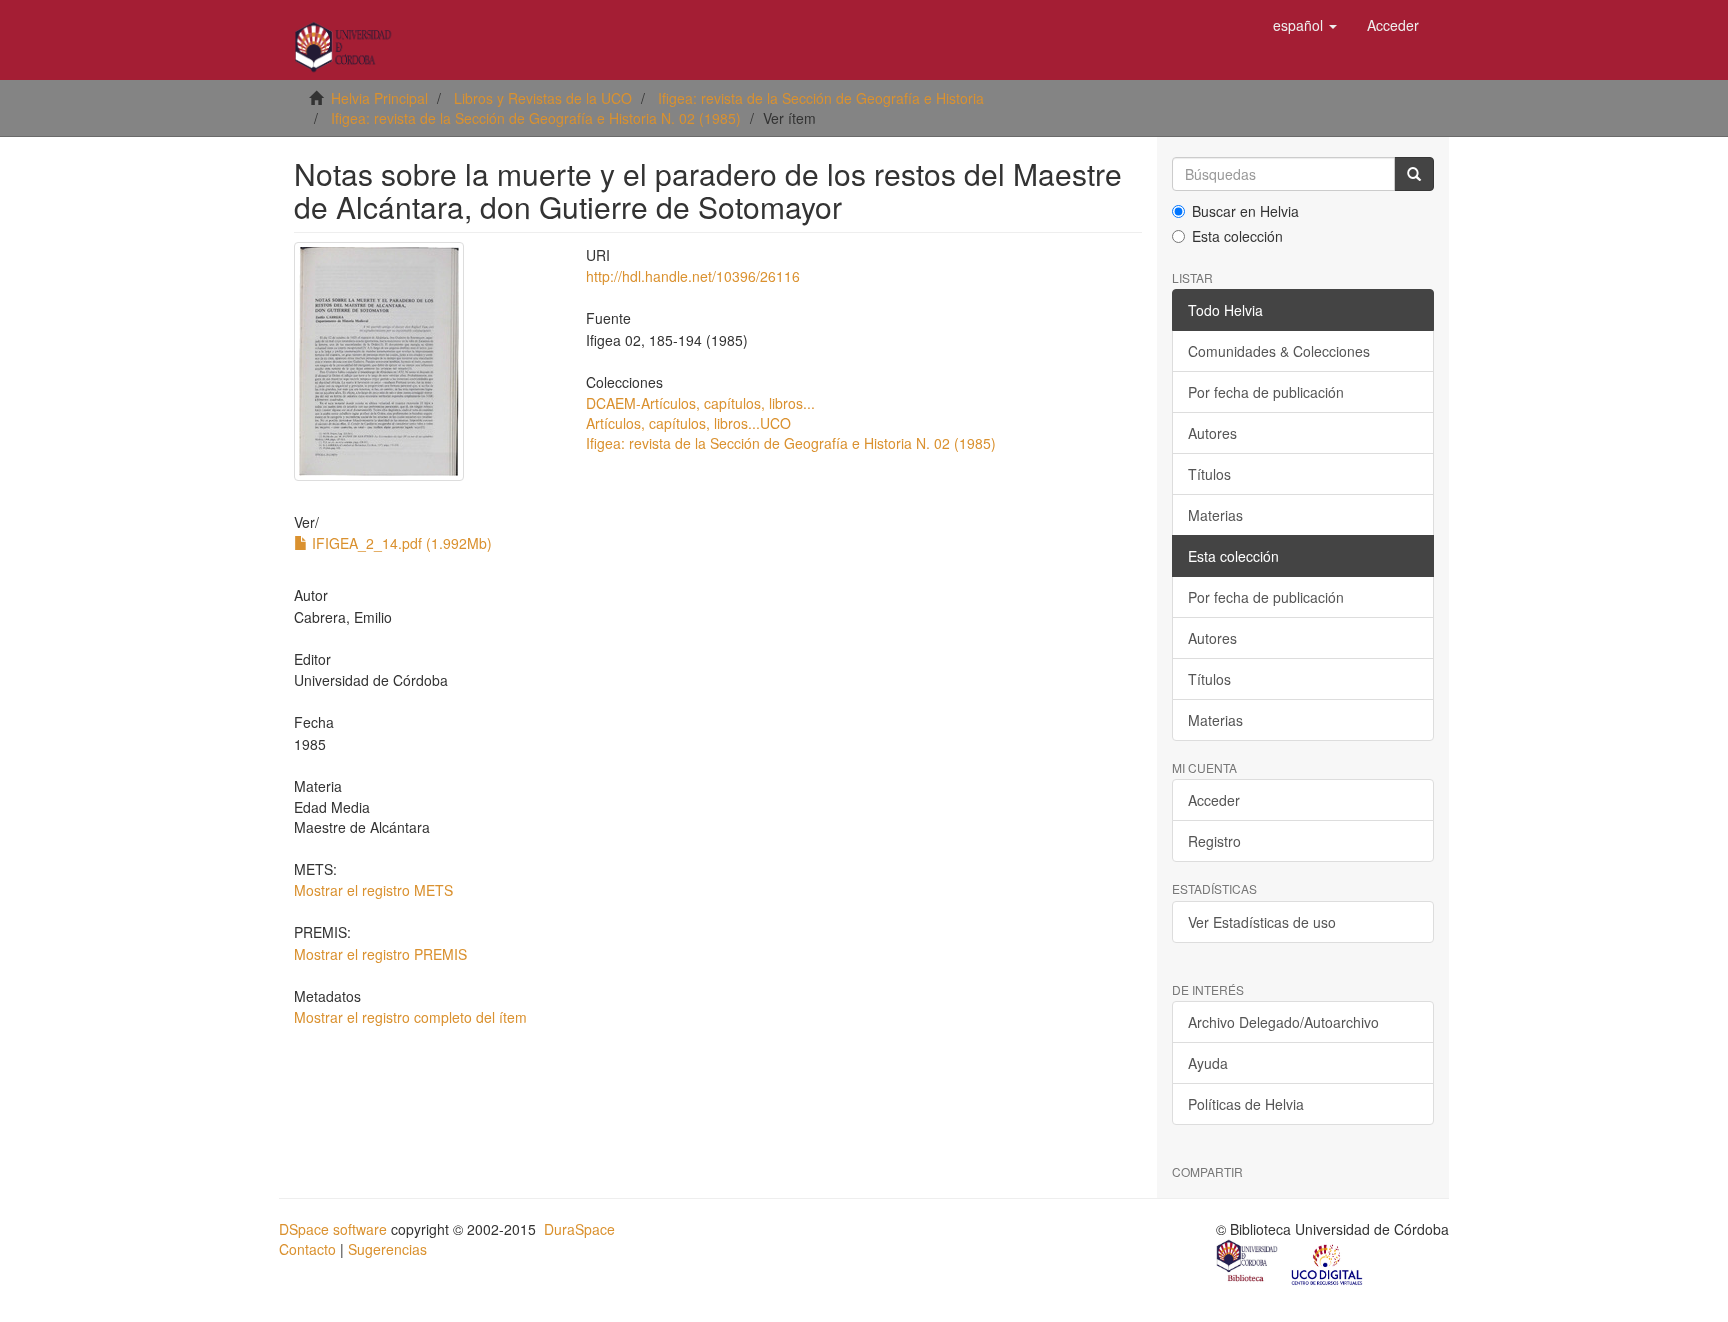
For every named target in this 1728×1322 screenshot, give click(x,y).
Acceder (1214, 800)
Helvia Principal (379, 98)
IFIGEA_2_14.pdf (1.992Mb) (400, 543)
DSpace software (333, 1229)
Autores (1212, 433)
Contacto (307, 1249)
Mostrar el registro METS (373, 890)
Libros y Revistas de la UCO (543, 98)
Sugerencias (387, 1249)
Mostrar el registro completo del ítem (410, 1017)
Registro (1214, 841)
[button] (1305, 25)
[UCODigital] (1328, 1263)
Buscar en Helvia (1245, 211)
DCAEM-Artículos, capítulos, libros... (700, 403)
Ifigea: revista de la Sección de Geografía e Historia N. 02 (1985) (536, 118)
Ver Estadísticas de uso (1262, 922)
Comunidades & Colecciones (1279, 351)
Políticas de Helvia (1246, 1104)
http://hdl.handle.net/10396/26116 (693, 276)
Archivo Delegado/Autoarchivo (1283, 1022)
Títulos (1209, 474)
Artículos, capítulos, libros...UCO (688, 423)
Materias (1215, 515)
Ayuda (1208, 1063)
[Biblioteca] (1248, 1263)
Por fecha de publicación (1266, 392)
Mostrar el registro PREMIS (380, 954)
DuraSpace (579, 1229)
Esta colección (1237, 236)
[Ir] (1414, 174)
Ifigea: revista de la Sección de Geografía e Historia (821, 98)
